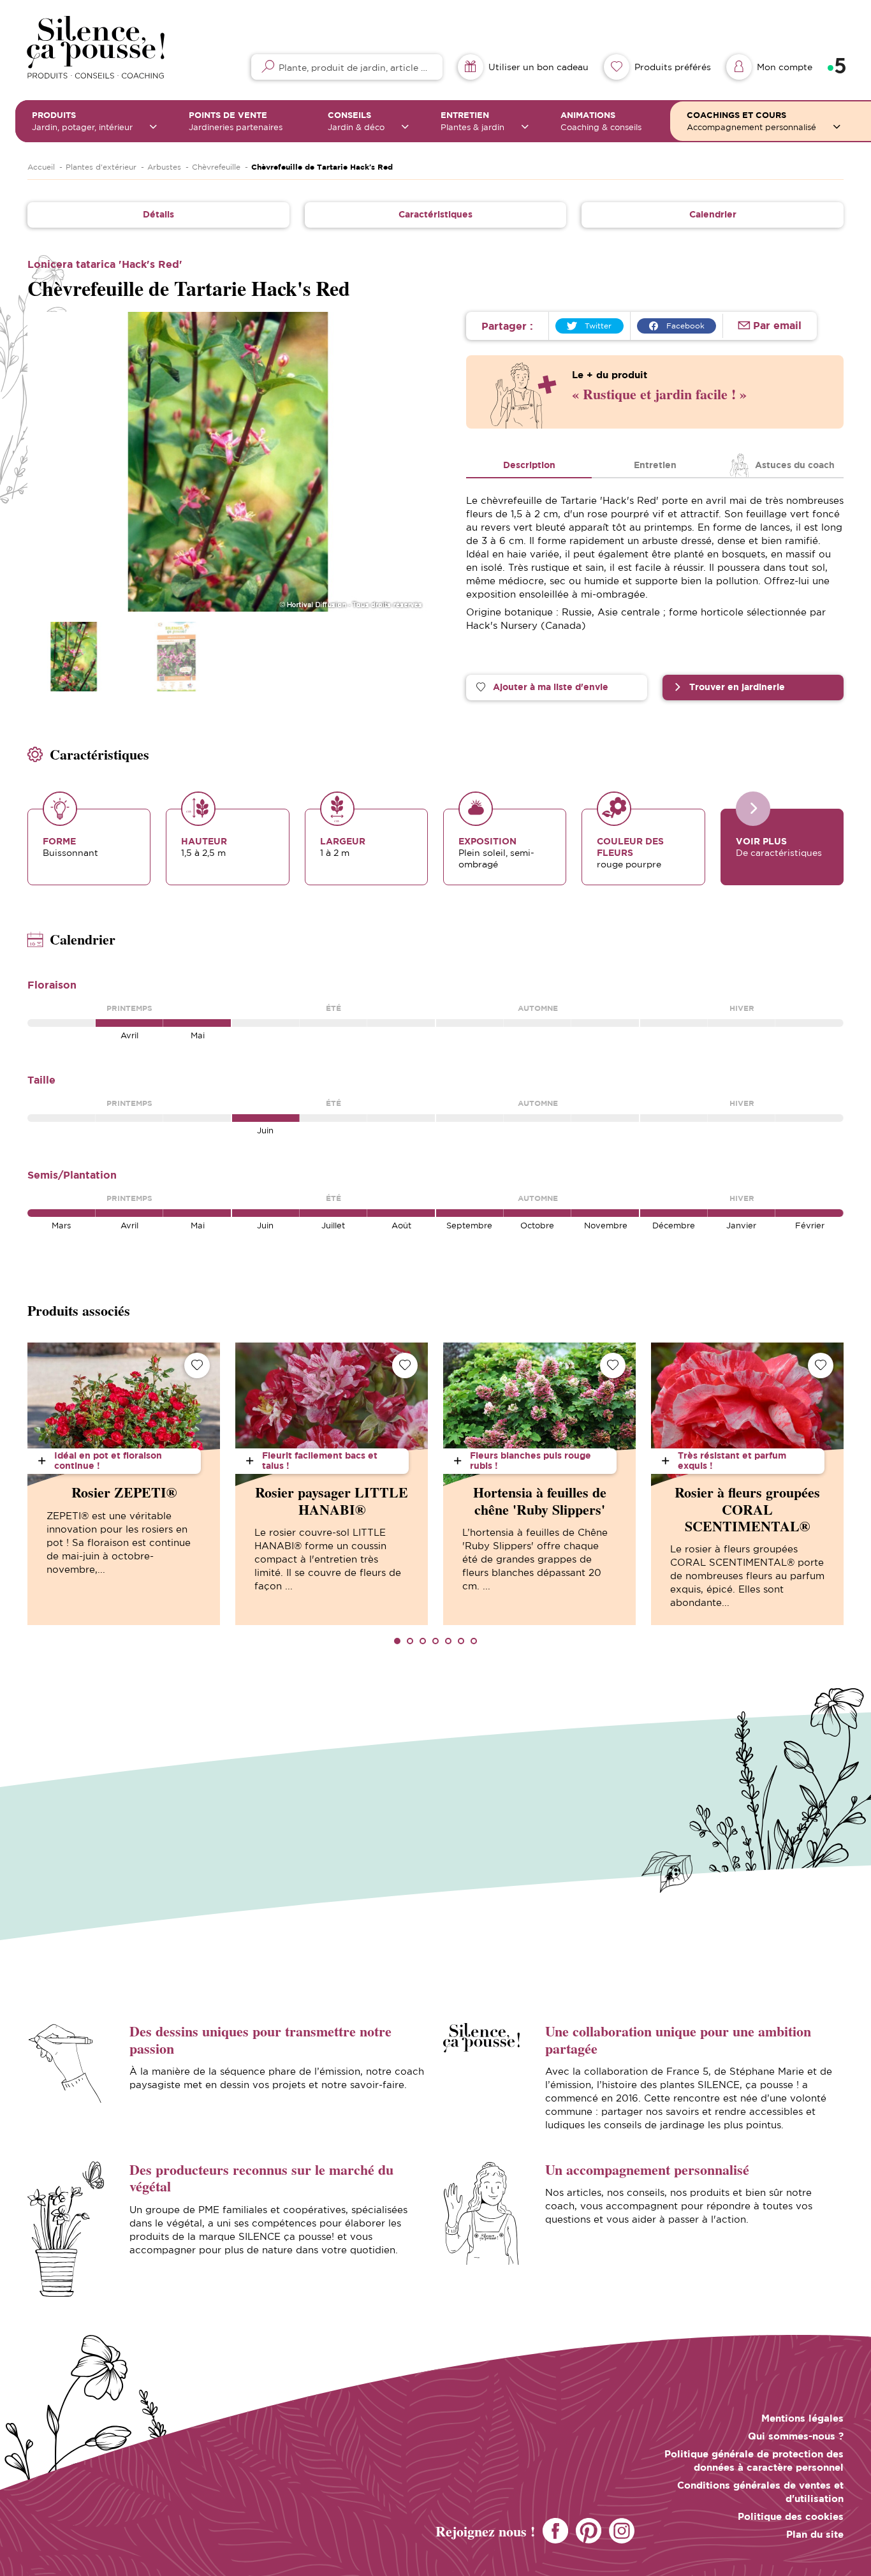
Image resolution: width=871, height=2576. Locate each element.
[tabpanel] (124, 1484)
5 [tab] (448, 1641)
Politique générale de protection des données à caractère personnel (754, 2461)
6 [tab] (461, 1641)
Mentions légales (802, 2418)
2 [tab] (410, 1641)
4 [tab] (435, 1641)
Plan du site (815, 2534)
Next (404, 462)
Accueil (41, 167)
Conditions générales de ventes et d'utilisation (760, 2492)
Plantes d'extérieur (101, 167)
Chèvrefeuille (216, 167)
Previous (51, 462)
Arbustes (164, 167)
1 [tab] (397, 1641)
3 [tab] (423, 1641)
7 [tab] (474, 1641)
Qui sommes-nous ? (796, 2436)
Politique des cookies (791, 2516)
